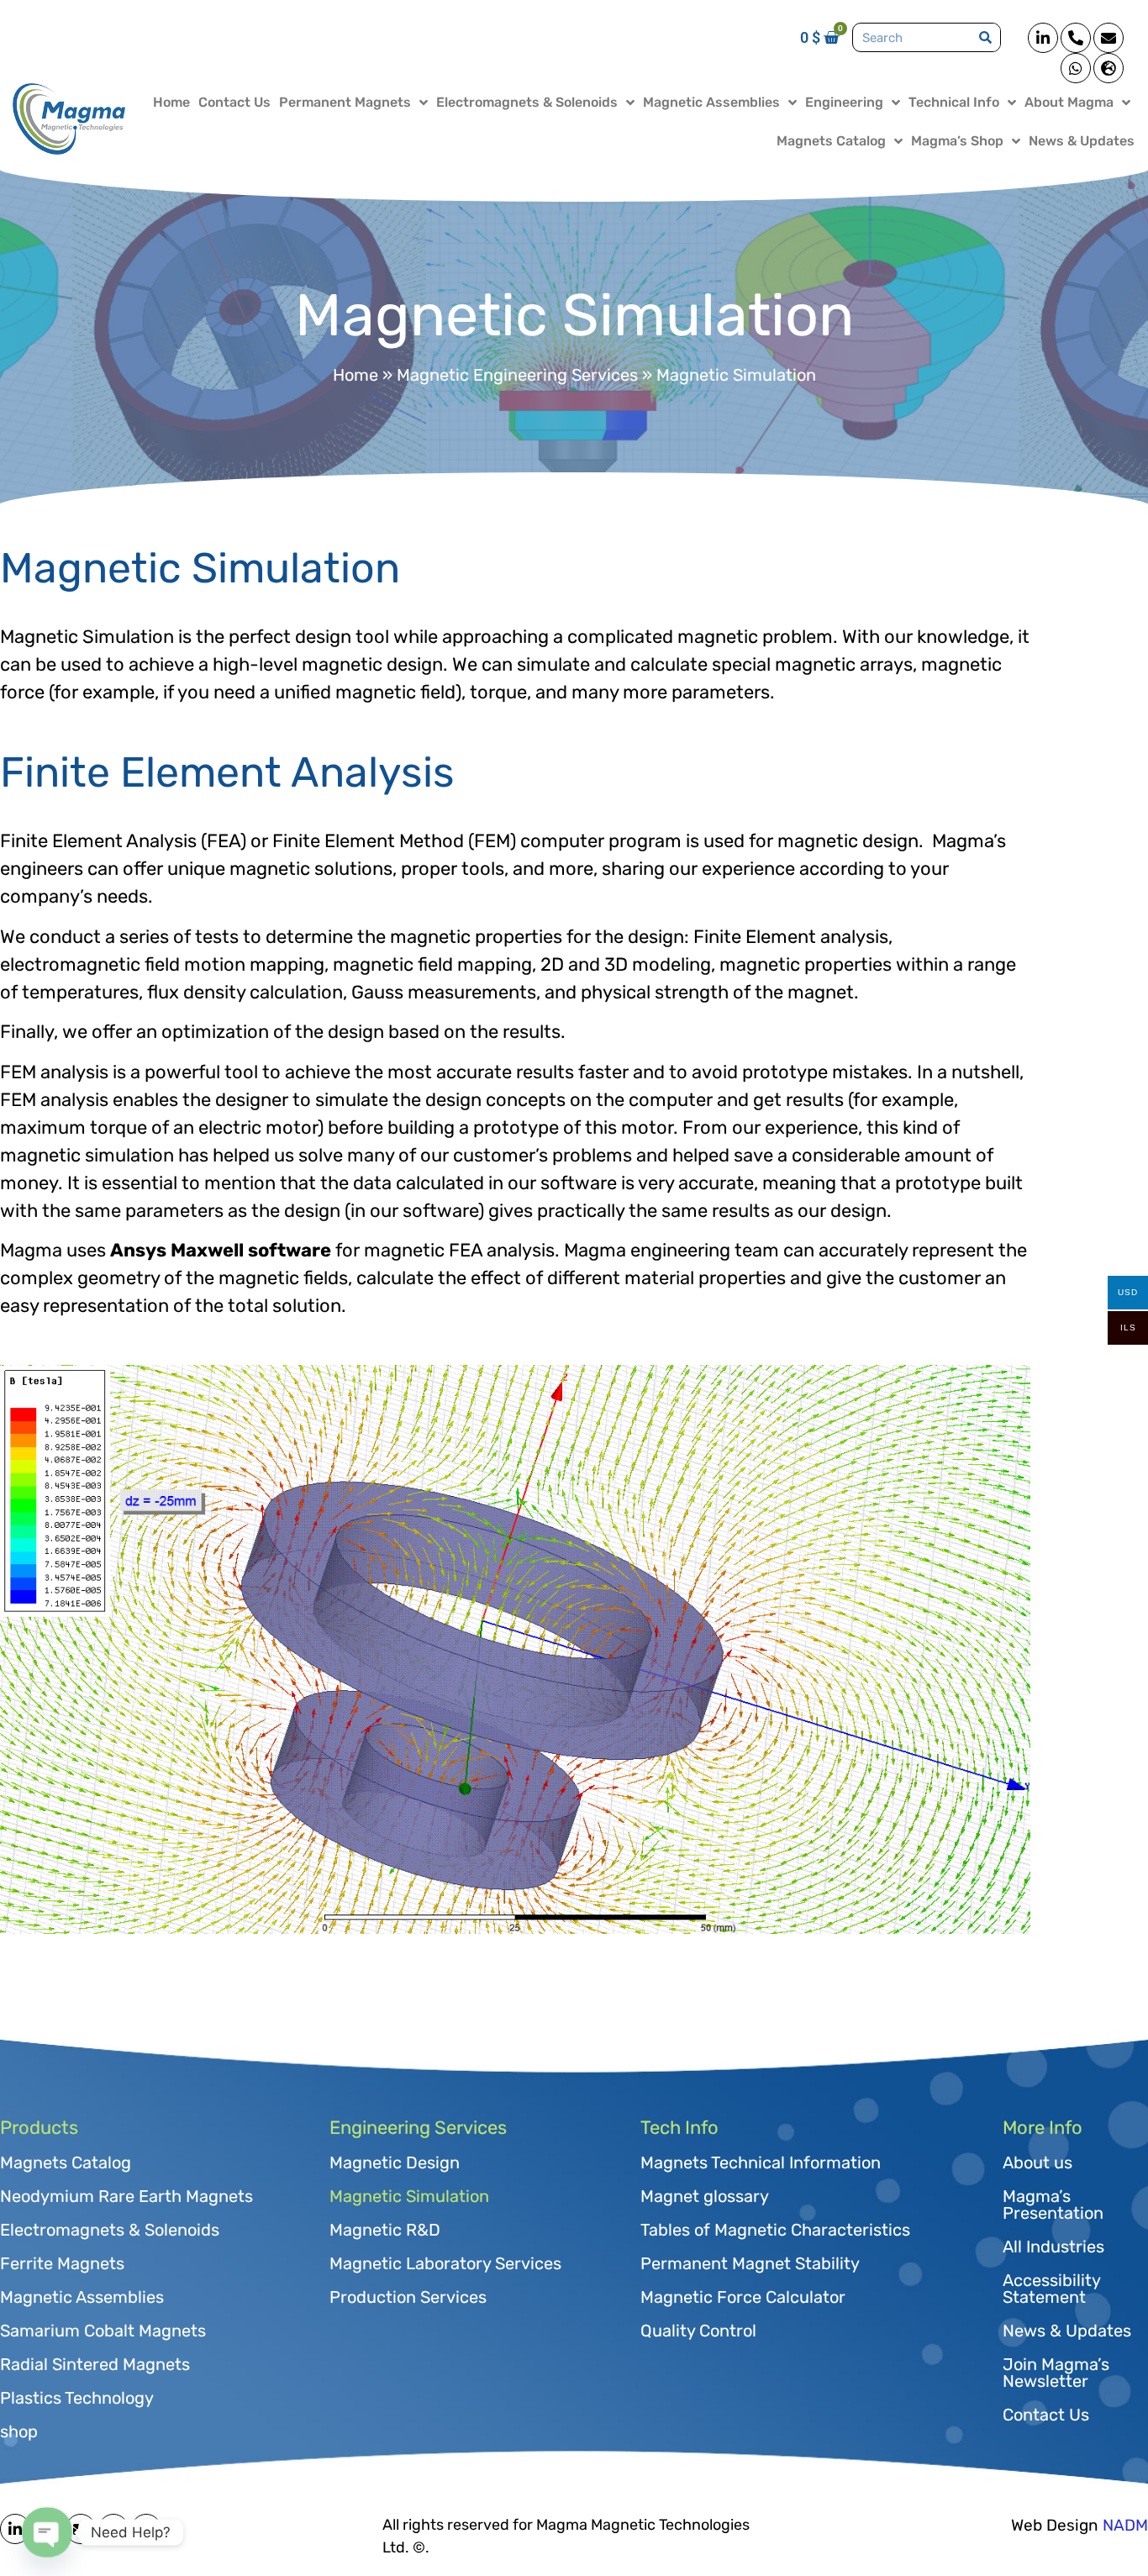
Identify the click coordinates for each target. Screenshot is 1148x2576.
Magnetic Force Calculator (743, 2297)
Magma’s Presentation (1053, 2205)
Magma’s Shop (957, 141)
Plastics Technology (77, 2398)
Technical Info (954, 102)
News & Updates (1082, 141)
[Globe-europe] (1109, 68)
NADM (1125, 2525)
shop (19, 2431)
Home (171, 102)
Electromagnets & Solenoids (527, 102)
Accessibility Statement (1051, 2289)
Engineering (844, 102)
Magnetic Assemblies (711, 102)
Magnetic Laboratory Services (445, 2263)
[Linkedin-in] (1043, 38)
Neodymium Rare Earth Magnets (126, 2196)
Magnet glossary (705, 2196)
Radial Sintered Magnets (95, 2364)
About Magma (1069, 102)
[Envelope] (1109, 38)
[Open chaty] (47, 2533)
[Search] (985, 37)
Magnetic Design (395, 2162)
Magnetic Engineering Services (517, 375)
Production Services (408, 2297)
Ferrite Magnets (62, 2263)
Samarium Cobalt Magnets (103, 2331)
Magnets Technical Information (761, 2162)
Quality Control (698, 2331)
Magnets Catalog (831, 141)
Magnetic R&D (385, 2230)
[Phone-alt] (1076, 38)
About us (1037, 2162)
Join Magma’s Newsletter (1056, 2373)
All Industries (1053, 2247)
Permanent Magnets (345, 102)
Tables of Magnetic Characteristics (775, 2230)
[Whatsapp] (1076, 68)
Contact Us (234, 102)
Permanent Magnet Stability (750, 2263)
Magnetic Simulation (409, 2196)
